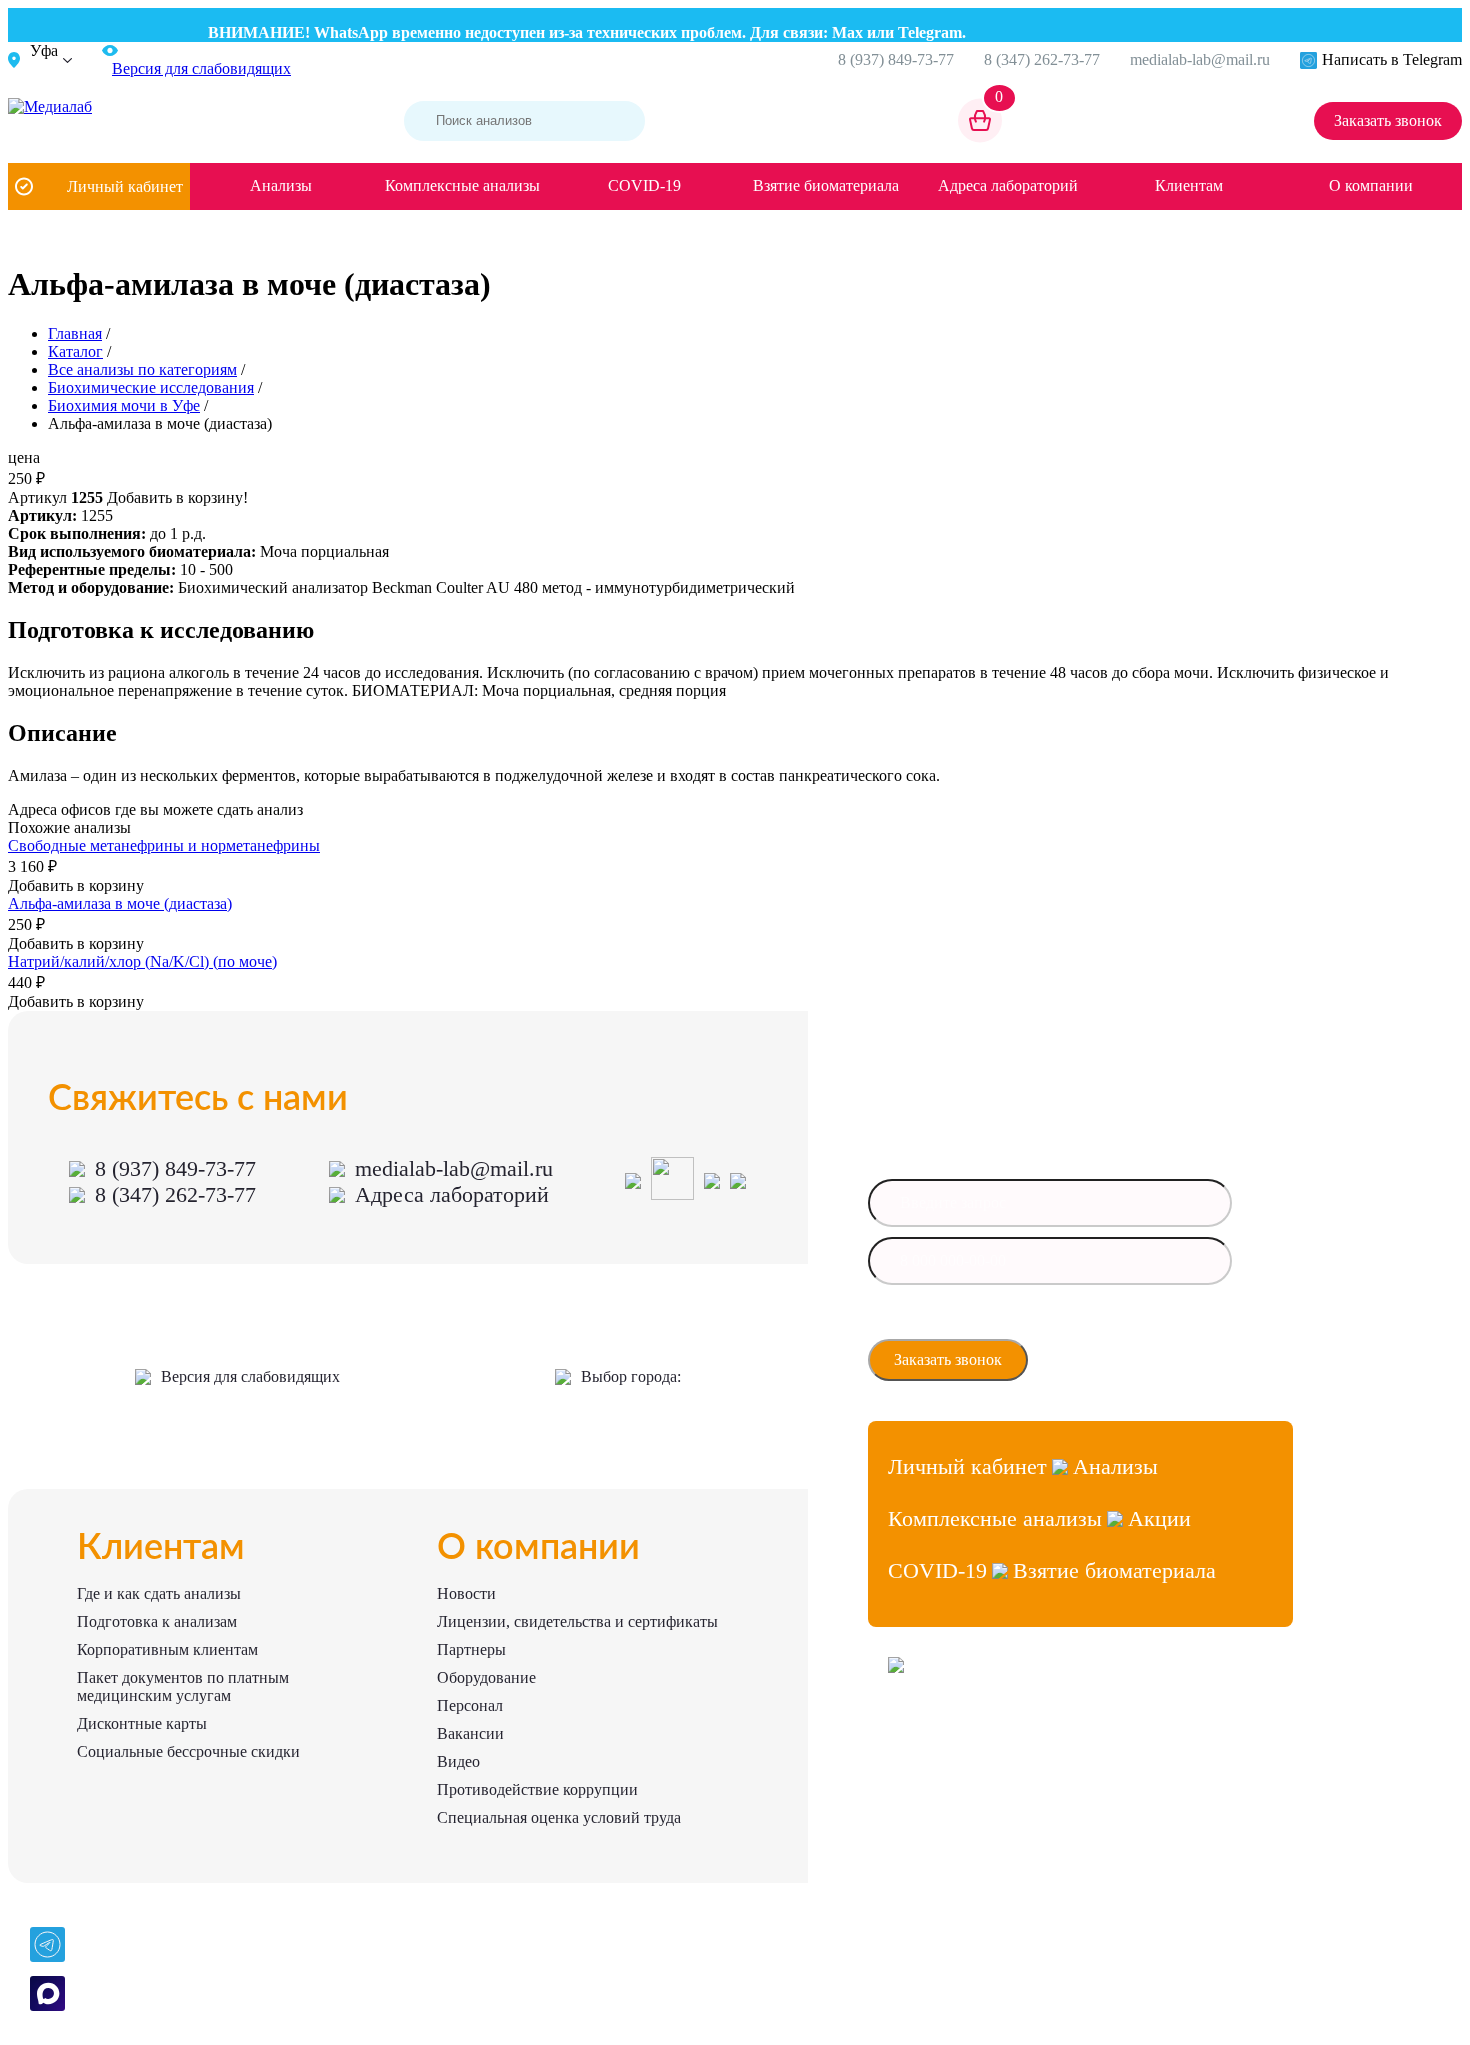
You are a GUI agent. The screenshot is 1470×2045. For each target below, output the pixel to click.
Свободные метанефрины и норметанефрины (164, 845)
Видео (458, 1761)
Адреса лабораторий (1008, 185)
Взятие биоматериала (826, 185)
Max (827, 32)
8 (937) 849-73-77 (896, 59)
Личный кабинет (125, 186)
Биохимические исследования (151, 387)
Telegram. (912, 32)
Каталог (75, 351)
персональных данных (956, 1328)
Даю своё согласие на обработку (981, 1322)
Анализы (281, 185)
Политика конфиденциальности (976, 1808)
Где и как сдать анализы (159, 1593)
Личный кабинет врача (952, 1736)
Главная (75, 333)
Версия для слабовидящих (250, 1376)
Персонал (470, 1705)
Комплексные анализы (462, 185)
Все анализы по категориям (142, 369)
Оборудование (486, 1677)
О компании (1371, 185)
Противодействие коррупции (537, 1789)
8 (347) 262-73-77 (1042, 59)
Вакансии (470, 1733)
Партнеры (471, 1649)
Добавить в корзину (76, 885)
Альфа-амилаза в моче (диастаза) (120, 903)
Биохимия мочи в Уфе (124, 405)
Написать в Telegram (1392, 59)
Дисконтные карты (142, 1723)
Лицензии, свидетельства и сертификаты (577, 1621)
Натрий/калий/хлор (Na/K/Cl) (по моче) (142, 961)
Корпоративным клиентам (167, 1649)
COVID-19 (644, 185)
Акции (1159, 1518)
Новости (466, 1593)
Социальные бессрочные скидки (188, 1751)
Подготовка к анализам (157, 1621)
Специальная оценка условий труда (559, 1817)
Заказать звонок (1388, 120)
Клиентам (1189, 185)
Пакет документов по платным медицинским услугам (183, 1686)
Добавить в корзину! (177, 497)
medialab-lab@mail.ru (1200, 59)
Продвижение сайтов (947, 1772)
